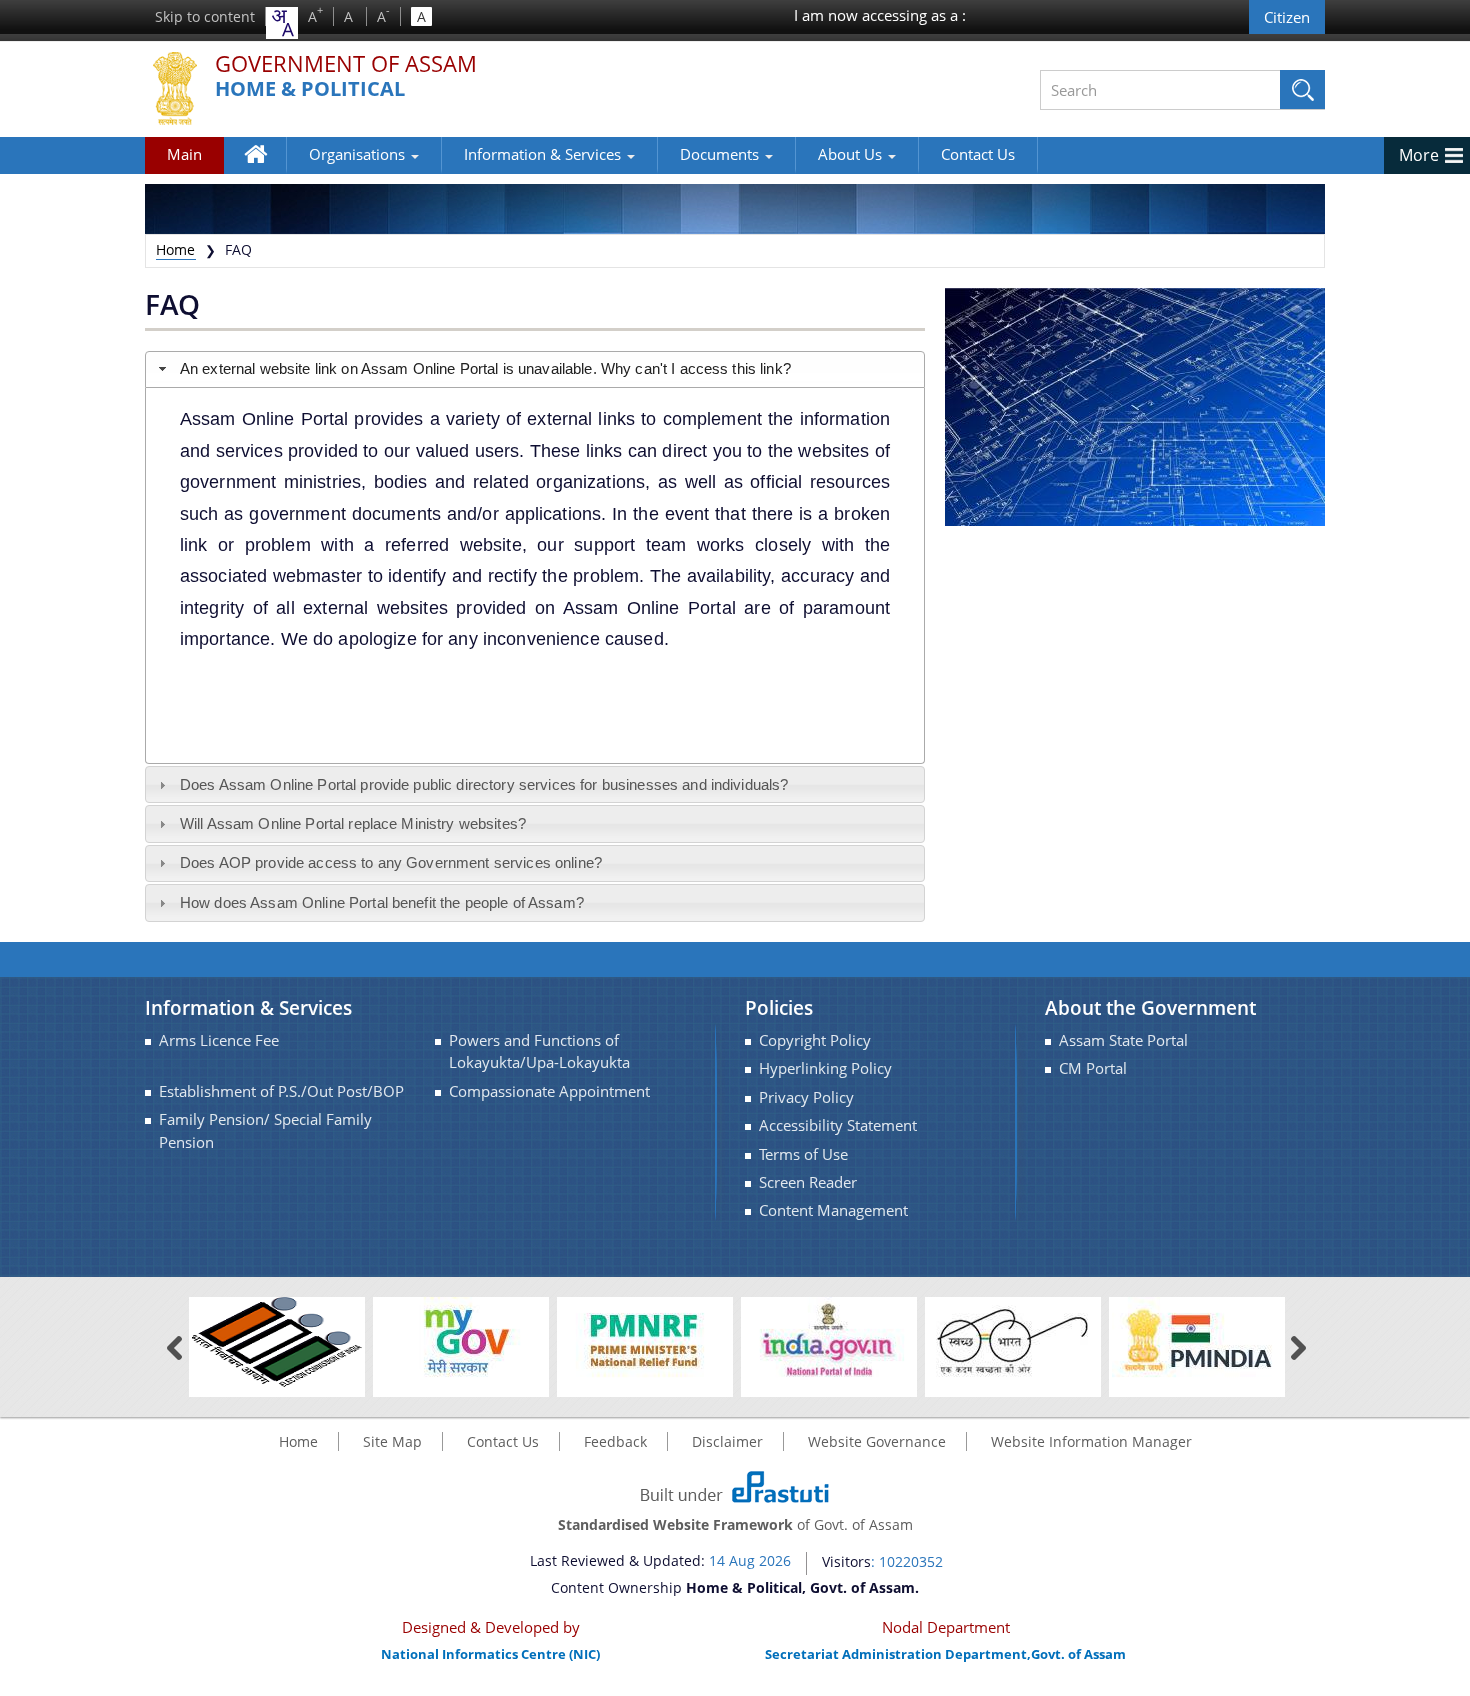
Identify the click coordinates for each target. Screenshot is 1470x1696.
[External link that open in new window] (277, 1339)
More (1419, 155)
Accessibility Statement (838, 1125)
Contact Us (978, 154)
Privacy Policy (806, 1097)
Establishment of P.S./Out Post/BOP (281, 1091)
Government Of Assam (346, 64)
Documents (721, 154)
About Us (852, 154)
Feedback (615, 1441)
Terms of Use (803, 1154)
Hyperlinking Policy (825, 1068)
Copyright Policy (815, 1040)
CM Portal (1093, 1068)
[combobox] (282, 23)
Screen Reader (808, 1182)
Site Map (392, 1441)
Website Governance (877, 1441)
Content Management (833, 1210)
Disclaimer (727, 1441)
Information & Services (544, 154)
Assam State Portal (1123, 1040)
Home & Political (310, 89)
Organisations (359, 154)
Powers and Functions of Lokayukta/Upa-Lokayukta (539, 1051)
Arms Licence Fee (219, 1040)
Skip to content (205, 16)
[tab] (535, 369)
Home (265, 168)
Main (184, 154)
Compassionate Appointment (549, 1091)
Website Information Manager (1091, 1441)
